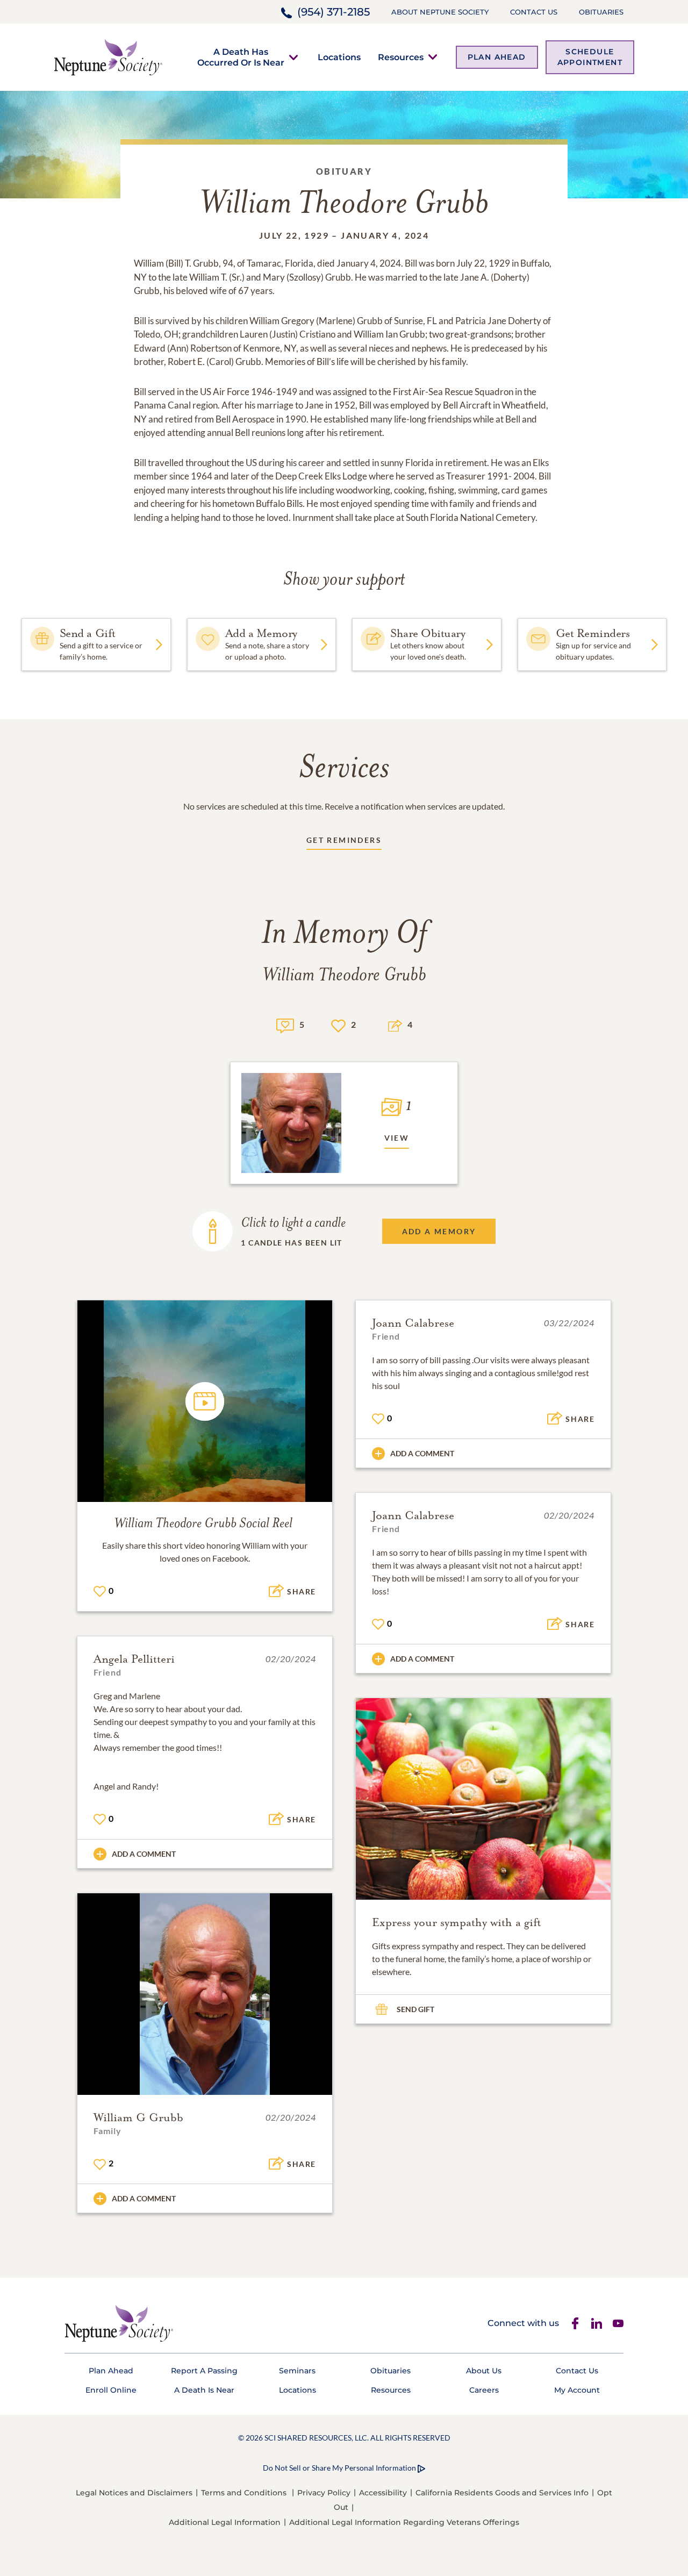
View (397, 1138)
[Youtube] (618, 2323)
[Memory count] (285, 1024)
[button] (241, 57)
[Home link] (108, 56)
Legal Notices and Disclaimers (134, 2493)
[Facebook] (575, 2323)
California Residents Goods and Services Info (502, 2493)
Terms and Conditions (244, 2493)
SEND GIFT (415, 2009)
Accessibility (383, 2493)
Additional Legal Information (225, 2522)
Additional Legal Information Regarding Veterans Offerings (404, 2522)
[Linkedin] (597, 2323)
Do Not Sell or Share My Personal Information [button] (339, 2468)
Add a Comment (422, 1453)
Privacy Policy (324, 2493)
